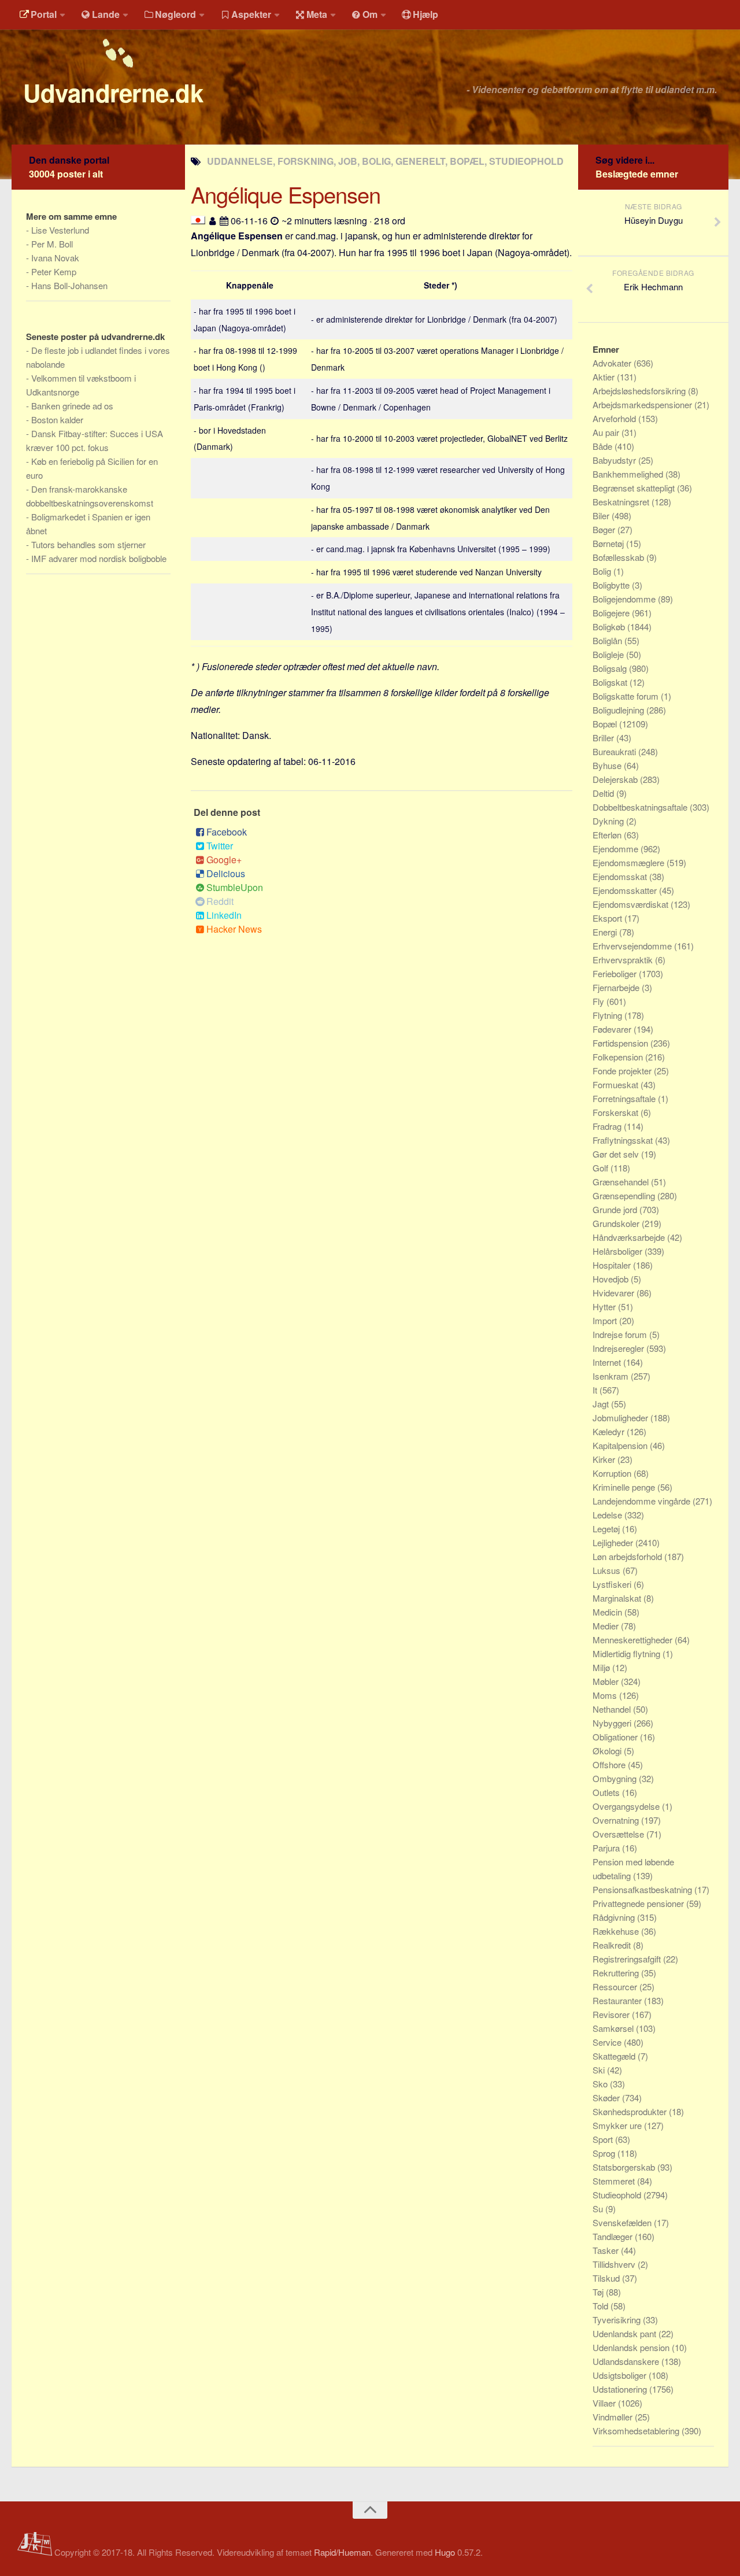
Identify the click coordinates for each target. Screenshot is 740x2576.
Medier (607, 1626)
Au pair (607, 432)
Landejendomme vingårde (643, 1501)
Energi (606, 932)
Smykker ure (618, 2125)
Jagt (602, 1404)
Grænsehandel (622, 1182)
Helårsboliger (619, 1251)
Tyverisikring (618, 2320)
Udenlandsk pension (632, 2347)
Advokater (613, 363)
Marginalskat (618, 1598)
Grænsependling (625, 1195)
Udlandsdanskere (627, 2361)
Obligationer (616, 1737)
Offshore (610, 1764)
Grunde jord (616, 1209)
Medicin (608, 1612)
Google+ (224, 860)
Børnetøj (609, 543)
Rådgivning (615, 1917)
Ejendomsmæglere (630, 862)
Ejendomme (617, 849)
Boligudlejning (619, 710)
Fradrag (608, 1126)
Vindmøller (614, 2417)
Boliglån (608, 640)
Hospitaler (613, 1265)
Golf (602, 1168)
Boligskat (611, 682)
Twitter (220, 846)
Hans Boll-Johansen (69, 285)
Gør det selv (617, 1154)
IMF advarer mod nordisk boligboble (99, 558)
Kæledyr (610, 1431)
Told (602, 2306)
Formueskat (617, 1084)
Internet (608, 1362)
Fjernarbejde (617, 987)
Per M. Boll (52, 244)
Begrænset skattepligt (635, 488)
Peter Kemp (54, 271)
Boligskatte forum (627, 696)
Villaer (605, 2403)
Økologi (608, 1751)
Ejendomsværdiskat (632, 904)
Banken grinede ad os (72, 406)
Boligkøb (610, 627)
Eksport (608, 918)
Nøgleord (175, 14)
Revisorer (612, 2014)
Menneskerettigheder (634, 1640)
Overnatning (617, 1820)
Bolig (603, 571)
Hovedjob (612, 1279)
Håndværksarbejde (630, 1237)
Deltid (604, 793)
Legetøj (607, 1529)
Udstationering (621, 2389)
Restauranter (618, 2000)
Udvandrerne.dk (113, 93)
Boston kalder (57, 420)
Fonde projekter (623, 1071)
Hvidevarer (615, 1293)
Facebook (227, 832)
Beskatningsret (622, 502)
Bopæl (606, 724)
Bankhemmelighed (629, 474)
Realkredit (613, 1945)
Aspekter (251, 14)
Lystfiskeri (613, 1584)
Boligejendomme (625, 599)
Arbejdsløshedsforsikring (640, 391)
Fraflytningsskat (624, 1140)
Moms (606, 1695)
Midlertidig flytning (628, 1653)
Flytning (608, 1015)
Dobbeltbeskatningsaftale (641, 807)
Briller (604, 738)
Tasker (607, 2250)
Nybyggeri (613, 1723)
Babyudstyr (615, 460)
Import (606, 1320)
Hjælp (425, 14)
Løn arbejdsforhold (628, 1556)
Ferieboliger (616, 973)
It (596, 1390)
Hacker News (234, 929)
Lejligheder (614, 1542)
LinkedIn (224, 915)
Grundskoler (617, 1223)
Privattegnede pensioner (639, 1903)
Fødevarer (613, 1029)
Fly (600, 1001)
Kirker (605, 1459)
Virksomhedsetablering (637, 2431)
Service (608, 2042)
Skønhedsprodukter (631, 2111)
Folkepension (619, 1057)
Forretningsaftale (625, 1098)
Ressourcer (616, 1986)
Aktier (605, 377)
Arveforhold (615, 418)
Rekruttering (617, 1973)
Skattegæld (615, 2056)
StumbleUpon (235, 887)
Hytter (605, 1307)
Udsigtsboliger (621, 2375)
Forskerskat (617, 1112)
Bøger (605, 529)
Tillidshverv (615, 2264)
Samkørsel (614, 2028)
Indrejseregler (619, 1348)
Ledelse (608, 1515)
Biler (602, 515)
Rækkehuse (617, 1931)
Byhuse (608, 765)
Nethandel (613, 1709)
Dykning (609, 821)
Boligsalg (611, 668)
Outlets (607, 1792)
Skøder (607, 2098)
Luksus (608, 1570)
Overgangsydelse (627, 1806)
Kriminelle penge (625, 1487)
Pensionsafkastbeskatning (643, 1889)
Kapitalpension (621, 1445)
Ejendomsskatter (626, 890)
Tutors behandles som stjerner (88, 544)
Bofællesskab (619, 557)
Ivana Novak (55, 258)
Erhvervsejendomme (633, 946)
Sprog (605, 2153)
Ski (600, 2070)
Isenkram (612, 1376)
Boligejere (612, 613)
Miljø (602, 1667)
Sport (604, 2139)
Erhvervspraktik (624, 960)
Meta (317, 14)
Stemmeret (615, 2181)
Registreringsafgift (628, 1959)
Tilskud (607, 2278)
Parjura (607, 1848)
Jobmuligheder (621, 1418)
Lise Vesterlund (60, 230)
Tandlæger (614, 2236)
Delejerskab (616, 779)
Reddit (220, 901)
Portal (44, 14)
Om (370, 14)
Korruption (613, 1473)
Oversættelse (619, 1834)
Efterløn (608, 835)
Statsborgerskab (625, 2167)
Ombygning (616, 1778)
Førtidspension (621, 1043)
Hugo (445, 2552)
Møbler (607, 1681)
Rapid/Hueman (342, 2552)
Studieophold (618, 2195)
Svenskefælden (623, 2222)
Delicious (226, 873)
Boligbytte (612, 585)
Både (604, 446)
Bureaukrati (615, 751)
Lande (106, 14)
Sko (601, 2084)
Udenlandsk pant (626, 2333)
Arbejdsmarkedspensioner (643, 404)
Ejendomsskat (621, 876)
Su (599, 2209)
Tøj (599, 2292)
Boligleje (609, 654)
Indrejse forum (621, 1334)
